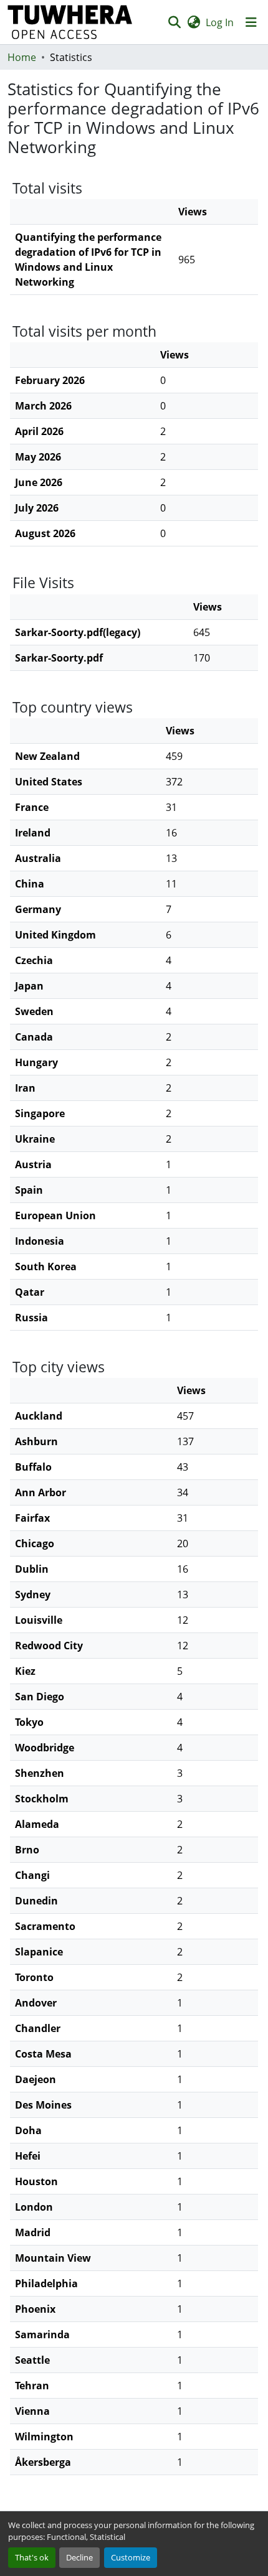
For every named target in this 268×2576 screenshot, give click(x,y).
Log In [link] (220, 22)
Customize (131, 2557)
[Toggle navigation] (251, 22)
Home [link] (22, 57)
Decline (79, 2557)
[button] (70, 22)
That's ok (32, 2557)
